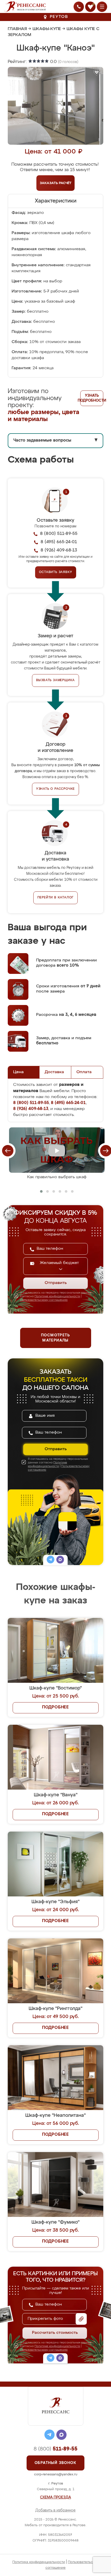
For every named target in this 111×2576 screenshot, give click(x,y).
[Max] (60, 1560)
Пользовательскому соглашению (44, 1300)
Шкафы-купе (47, 29)
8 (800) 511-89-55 (59, 534)
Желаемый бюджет (59, 1263)
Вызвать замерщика (56, 680)
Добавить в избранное (55, 2510)
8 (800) (55, 2449)
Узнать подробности (92, 398)
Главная (17, 29)
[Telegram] (51, 1560)
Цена (18, 1072)
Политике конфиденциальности (57, 1296)
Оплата (84, 1072)
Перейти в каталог (56, 898)
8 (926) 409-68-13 (59, 550)
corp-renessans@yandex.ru (56, 2474)
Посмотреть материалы (55, 1338)
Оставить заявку (56, 572)
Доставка (54, 1072)
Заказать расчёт (56, 183)
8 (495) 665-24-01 (59, 542)
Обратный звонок (55, 2463)
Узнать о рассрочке (55, 789)
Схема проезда (55, 2497)
